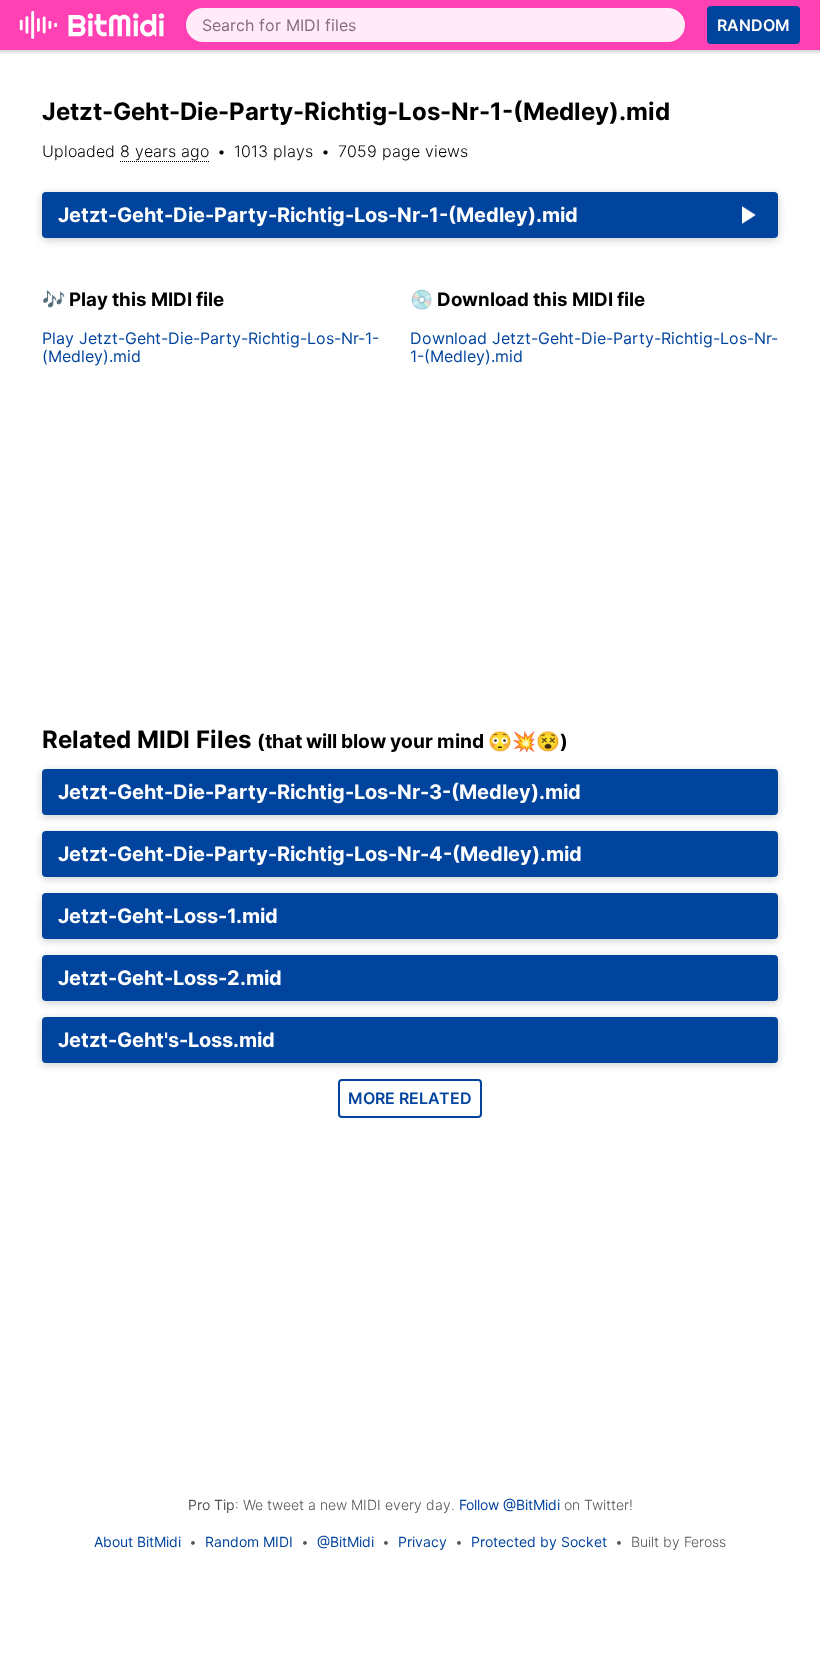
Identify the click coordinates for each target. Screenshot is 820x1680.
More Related (410, 1098)
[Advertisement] (410, 554)
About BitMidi (137, 1541)
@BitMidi (345, 1541)
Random (753, 25)
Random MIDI (249, 1541)
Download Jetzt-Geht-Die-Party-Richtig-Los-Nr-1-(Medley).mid (594, 347)
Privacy (422, 1541)
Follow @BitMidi (509, 1504)
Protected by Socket (539, 1541)
